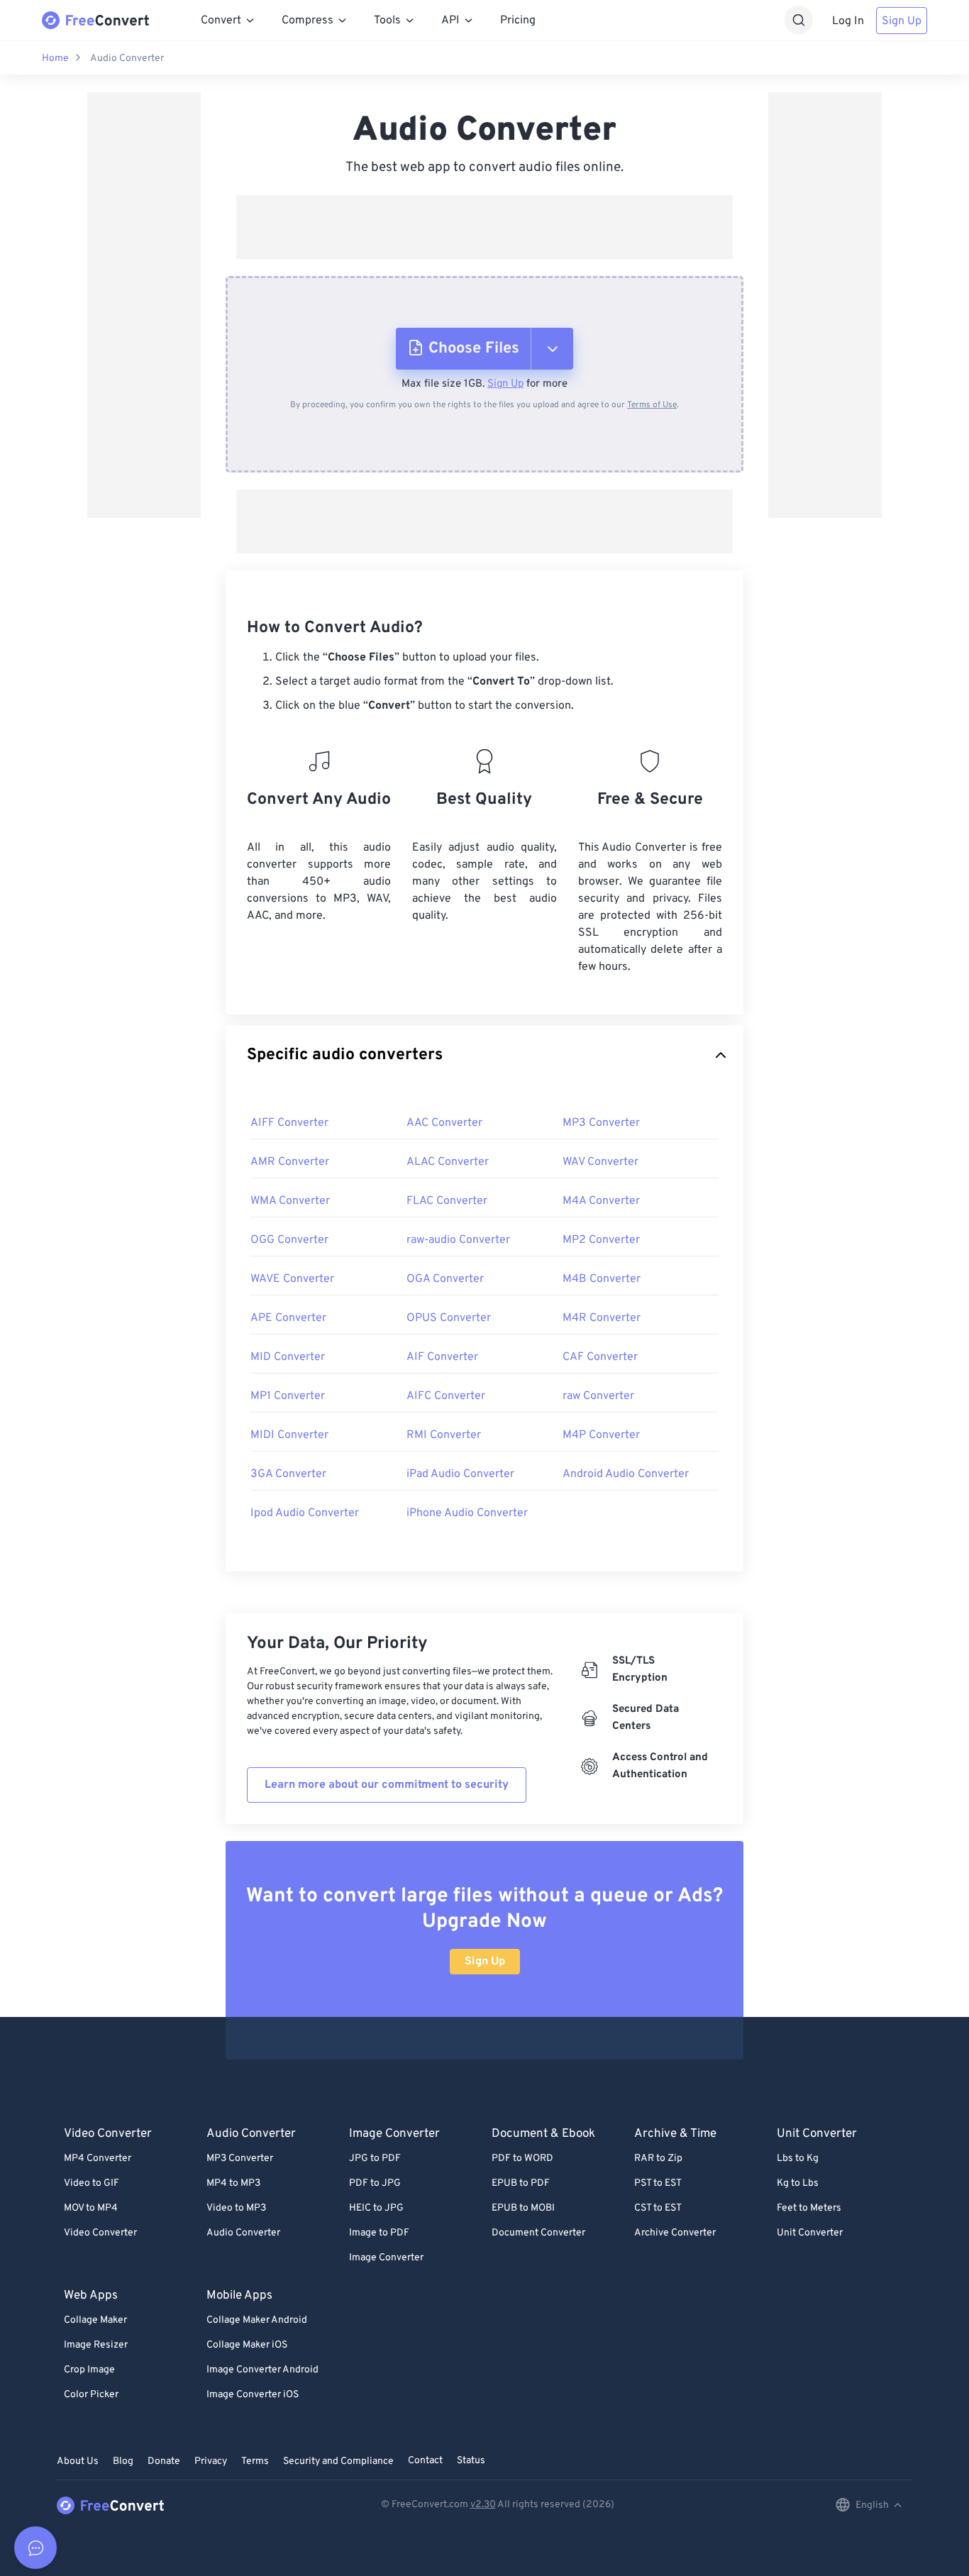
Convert (221, 21)
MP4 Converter (98, 2158)
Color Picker (91, 2395)
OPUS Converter (449, 1318)
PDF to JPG (375, 2183)
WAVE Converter (292, 1279)
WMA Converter (290, 1201)
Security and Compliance (338, 2461)
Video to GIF (92, 2183)
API (450, 21)
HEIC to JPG (376, 2208)
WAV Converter (600, 1162)
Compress (308, 21)
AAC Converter (444, 1123)
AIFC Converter (446, 1396)
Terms (255, 2461)
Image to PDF (379, 2233)
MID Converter (288, 1357)
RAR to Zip (658, 2158)
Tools (387, 21)
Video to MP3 (236, 2208)
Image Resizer (96, 2345)
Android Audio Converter (626, 1474)
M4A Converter (601, 1201)
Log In (848, 21)
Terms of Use (652, 405)
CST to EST (658, 2208)
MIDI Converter (289, 1435)
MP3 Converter (601, 1123)
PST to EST (658, 2183)
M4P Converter (601, 1435)
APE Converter (288, 1318)
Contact (425, 2461)
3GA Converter (288, 1474)
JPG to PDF (375, 2158)
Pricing (518, 21)
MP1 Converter (288, 1396)
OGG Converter (289, 1240)
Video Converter (100, 2233)
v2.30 (483, 2505)
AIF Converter (442, 1357)
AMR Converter (290, 1162)
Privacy (211, 2461)
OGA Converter (445, 1279)
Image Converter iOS (253, 2395)
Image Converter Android (262, 2370)
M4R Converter (602, 1318)
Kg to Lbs (798, 2183)
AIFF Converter (289, 1123)
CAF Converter (600, 1357)
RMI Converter (444, 1435)
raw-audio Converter (458, 1240)
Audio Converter (127, 59)
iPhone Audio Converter (467, 1513)
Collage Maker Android (257, 2320)
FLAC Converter (447, 1201)
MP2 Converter (601, 1240)
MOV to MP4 (91, 2208)
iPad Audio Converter (460, 1474)
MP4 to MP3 (233, 2183)
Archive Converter (675, 2233)
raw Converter (598, 1396)
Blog (123, 2461)
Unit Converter (810, 2233)
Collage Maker (95, 2320)
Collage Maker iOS (247, 2345)
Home (55, 59)
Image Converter (386, 2258)
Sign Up (902, 21)
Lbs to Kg (798, 2158)
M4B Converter (602, 1279)
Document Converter (538, 2233)
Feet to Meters (809, 2208)
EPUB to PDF (521, 2183)
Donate (164, 2461)
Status (471, 2461)
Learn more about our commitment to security (387, 1785)
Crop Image (89, 2370)
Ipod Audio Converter (305, 1513)
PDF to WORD (522, 2158)
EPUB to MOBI (523, 2208)
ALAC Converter (448, 1162)
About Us (78, 2461)
